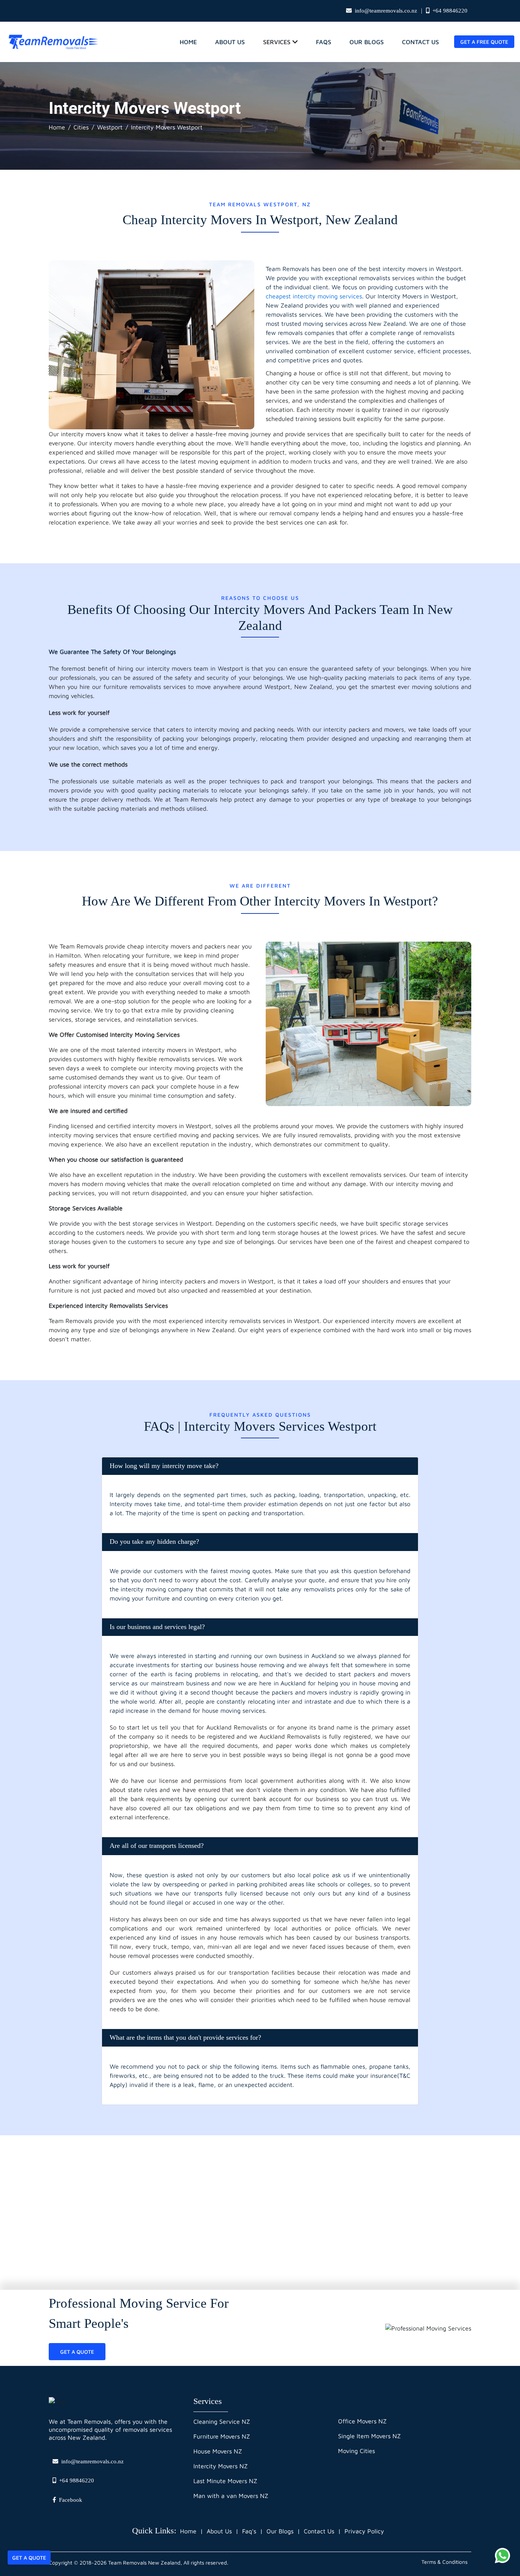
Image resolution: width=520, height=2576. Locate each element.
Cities (81, 127)
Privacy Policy (364, 2531)
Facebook (71, 2500)
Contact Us (420, 42)
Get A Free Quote (484, 42)
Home (57, 127)
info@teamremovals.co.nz (386, 11)
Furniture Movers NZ (222, 2436)
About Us (230, 42)
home (188, 42)
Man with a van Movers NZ (231, 2496)
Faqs (324, 42)
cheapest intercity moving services (314, 296)
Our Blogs (367, 42)
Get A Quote (29, 2558)
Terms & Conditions (444, 2562)
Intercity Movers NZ (221, 2466)
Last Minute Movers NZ (225, 2481)
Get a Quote (77, 2352)
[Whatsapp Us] (502, 2555)
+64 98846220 (450, 11)
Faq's (249, 2531)
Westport (110, 127)
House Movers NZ (218, 2451)
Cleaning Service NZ (222, 2421)
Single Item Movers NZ (369, 2436)
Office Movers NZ (362, 2421)
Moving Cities (357, 2451)
